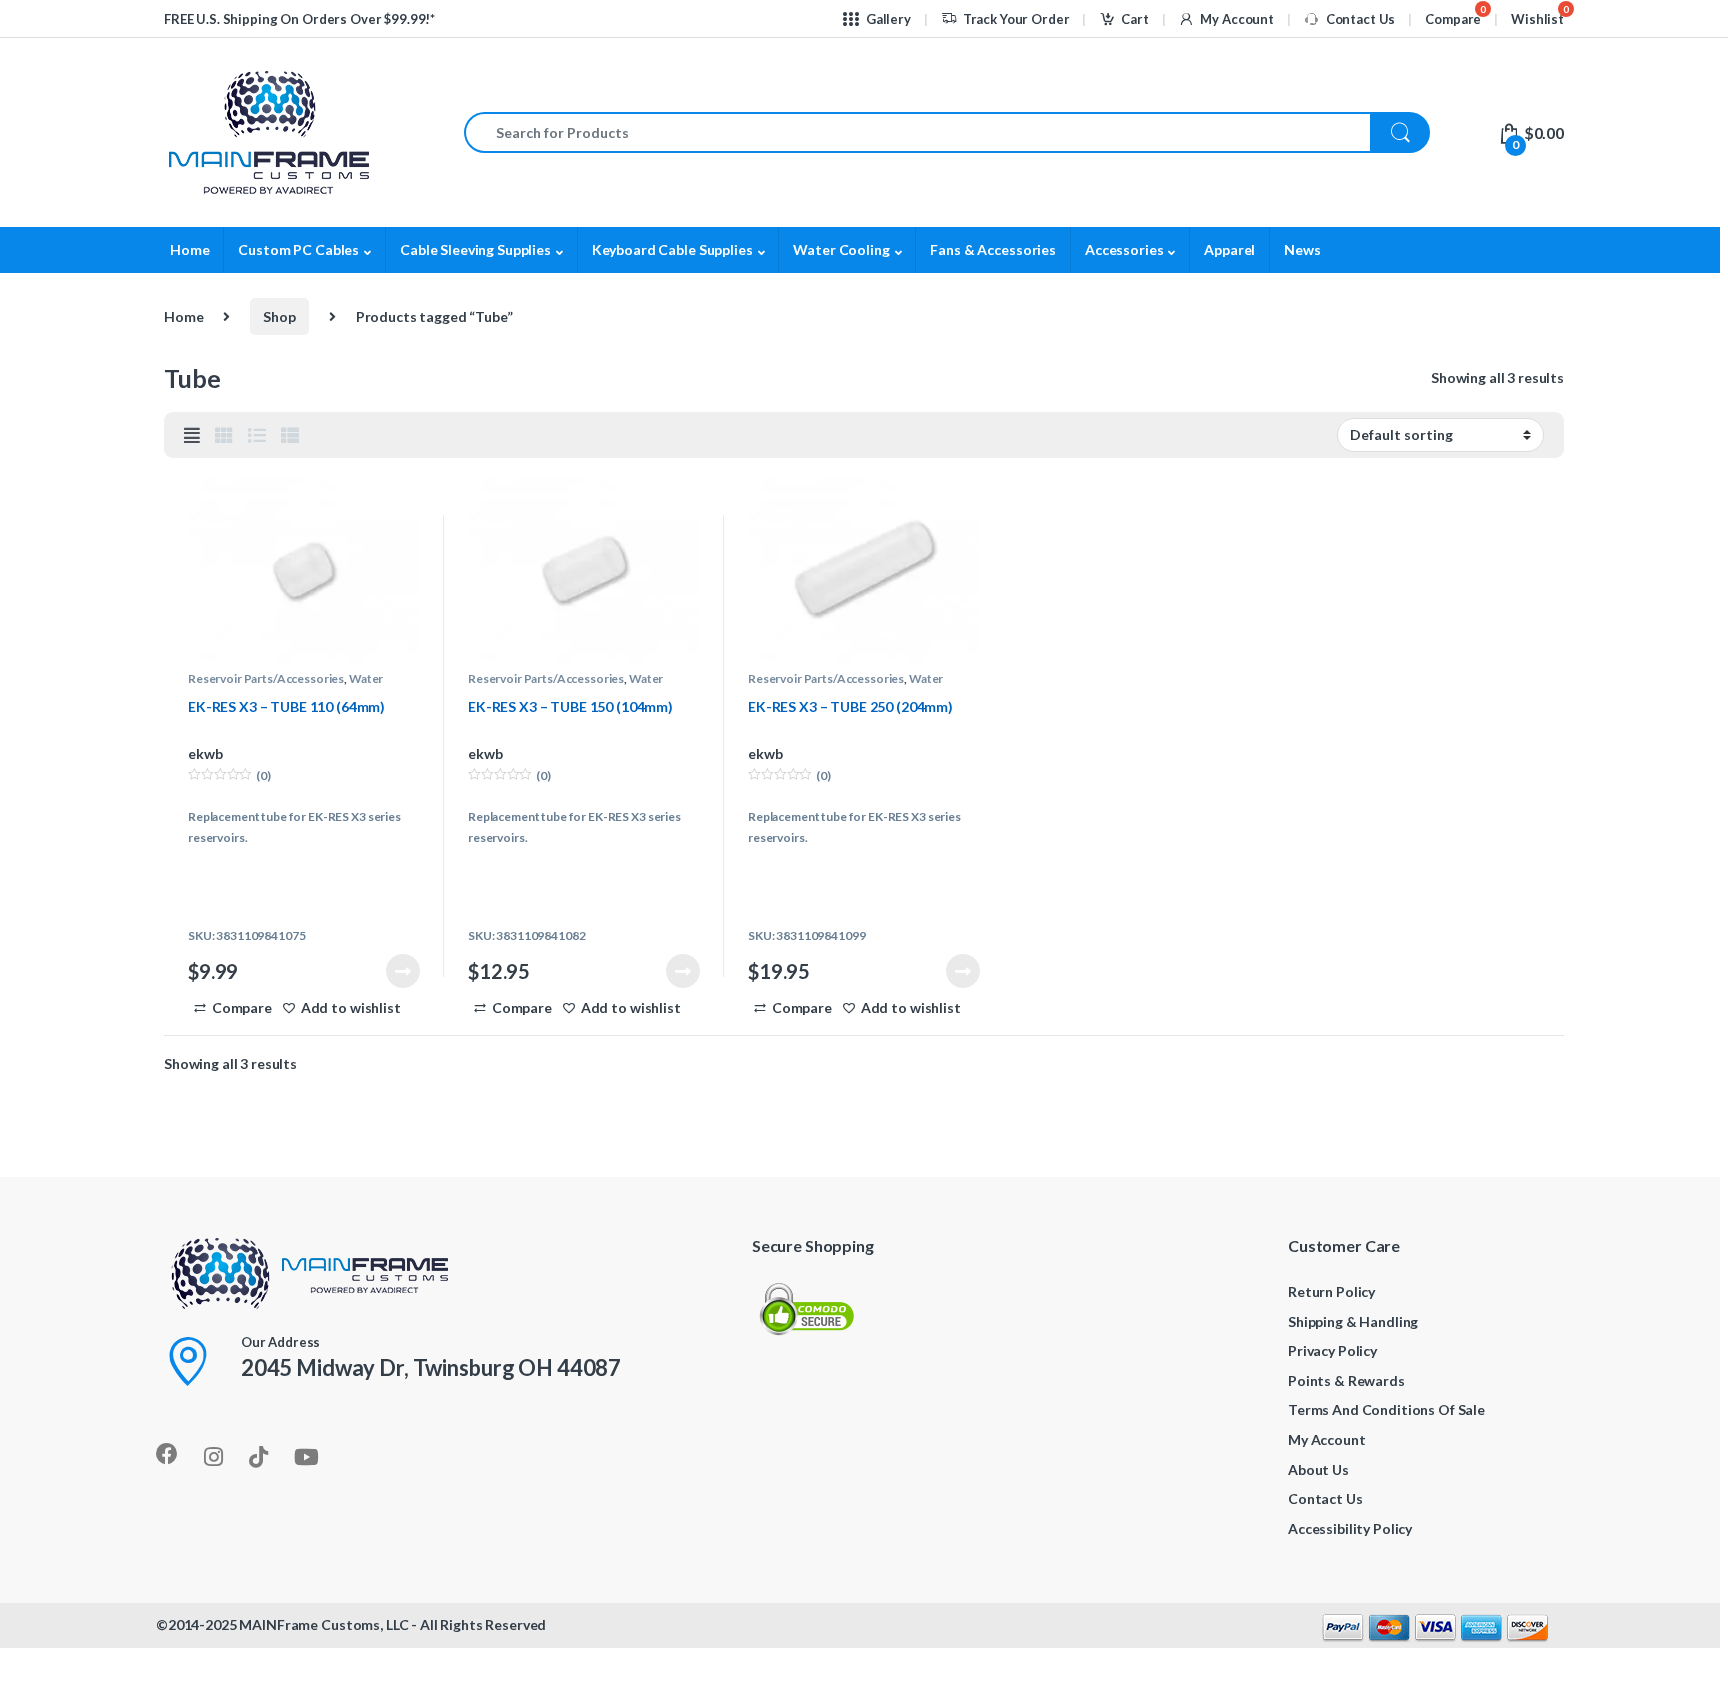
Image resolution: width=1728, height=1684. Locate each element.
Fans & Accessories (992, 249)
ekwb (205, 753)
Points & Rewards (1346, 1380)
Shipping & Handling (1353, 1321)
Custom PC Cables (298, 249)
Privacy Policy (1332, 1350)
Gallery (888, 19)
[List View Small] (290, 435)
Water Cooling (841, 249)
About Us (1318, 1469)
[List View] (257, 435)
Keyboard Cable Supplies (672, 249)
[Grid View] (224, 435)
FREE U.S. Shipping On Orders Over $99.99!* (299, 19)
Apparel (1229, 249)
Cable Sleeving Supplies (475, 249)
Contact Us (1360, 19)
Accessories (1124, 249)
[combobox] (917, 132)
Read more (403, 971)
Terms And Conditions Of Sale (1386, 1409)
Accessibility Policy (1350, 1528)
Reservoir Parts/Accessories (266, 678)
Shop (279, 316)
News (1302, 249)
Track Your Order (1016, 19)
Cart (1134, 19)
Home (189, 249)
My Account (1236, 19)
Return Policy (1331, 1291)
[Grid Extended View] (192, 435)
